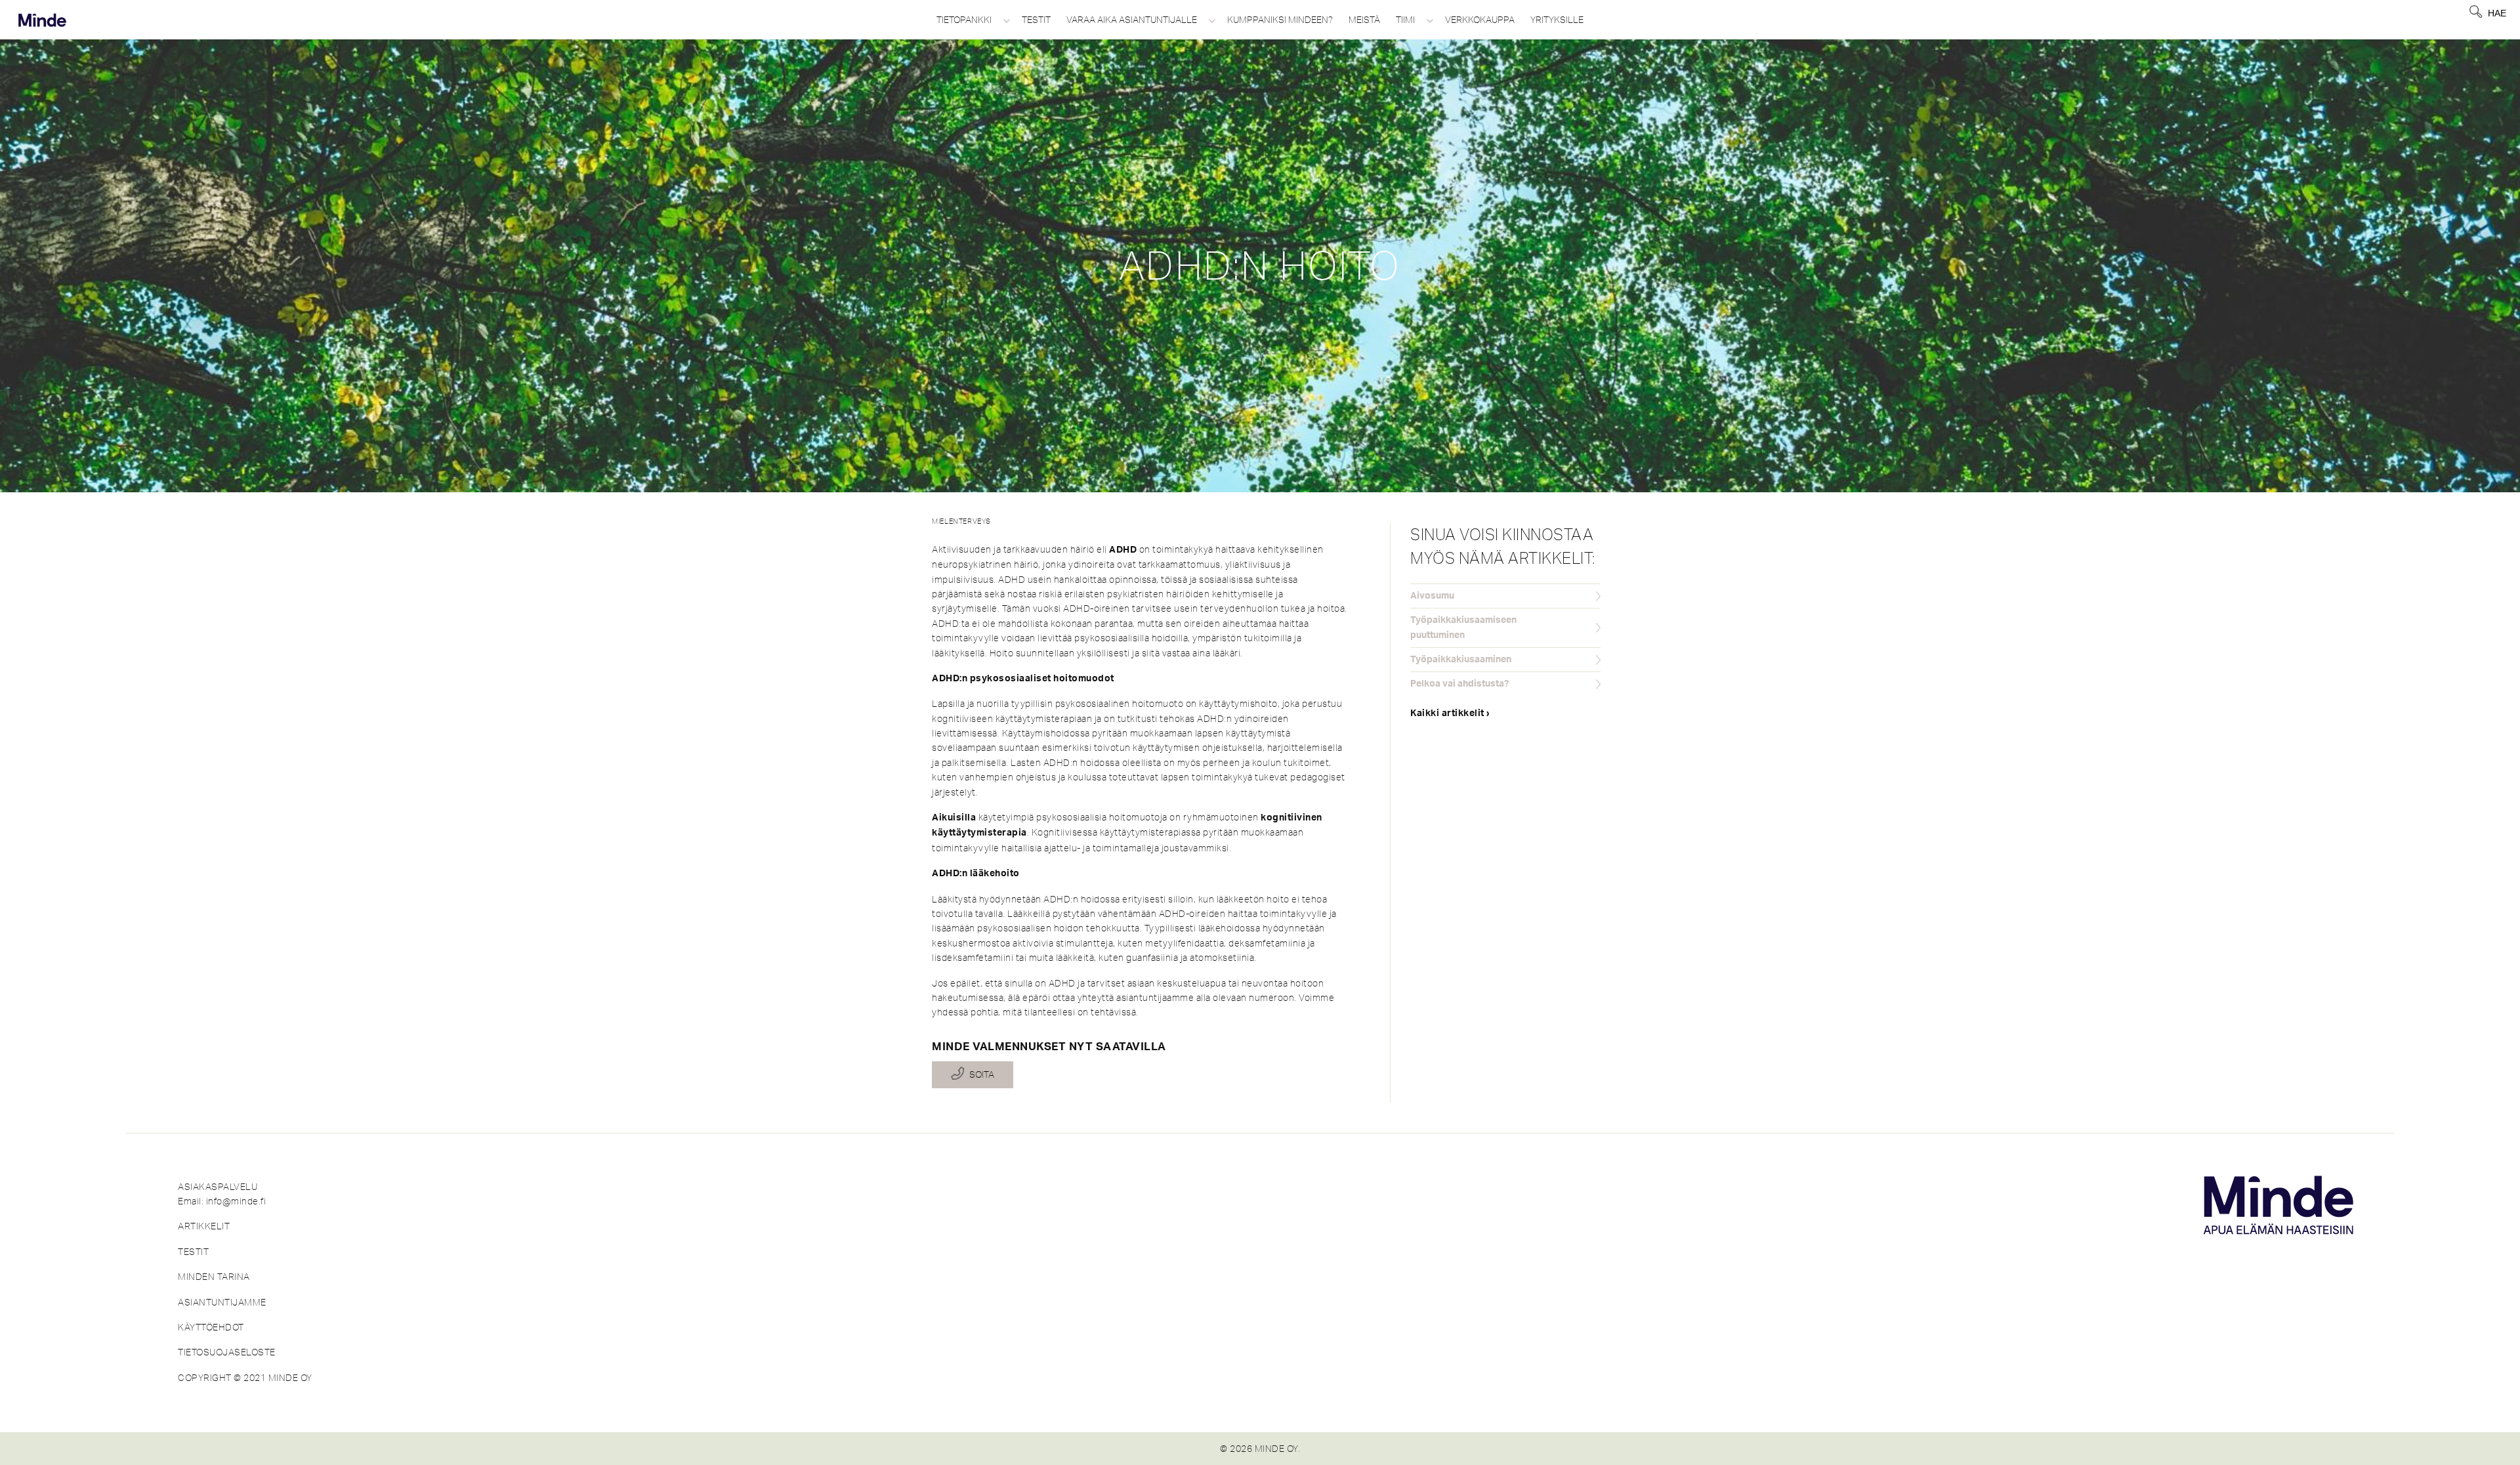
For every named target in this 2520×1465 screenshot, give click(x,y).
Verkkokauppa (1480, 20)
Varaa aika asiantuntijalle (1132, 20)
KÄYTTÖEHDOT (211, 1327)
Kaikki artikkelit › (1450, 713)
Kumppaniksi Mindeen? (1280, 20)
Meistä (1364, 20)
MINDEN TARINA (214, 1277)
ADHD (1123, 550)
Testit (1036, 20)
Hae (2497, 13)
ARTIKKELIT (204, 1226)
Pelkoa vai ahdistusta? (1459, 684)
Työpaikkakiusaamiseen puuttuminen (1463, 627)
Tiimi (1405, 20)
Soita (982, 1074)
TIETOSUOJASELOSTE (227, 1352)
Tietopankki (964, 20)
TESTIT (193, 1252)
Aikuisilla (954, 818)
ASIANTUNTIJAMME (222, 1302)
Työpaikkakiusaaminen (1461, 660)
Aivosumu (1432, 596)
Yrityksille (1557, 20)
